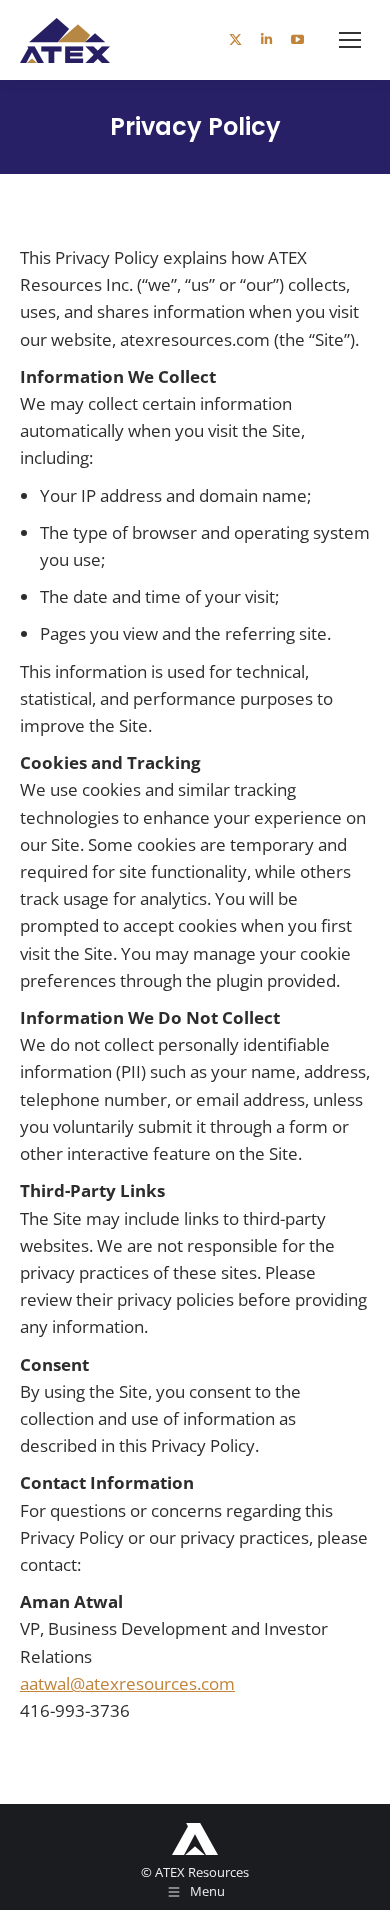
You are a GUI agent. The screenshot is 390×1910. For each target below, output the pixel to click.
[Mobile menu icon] (350, 40)
